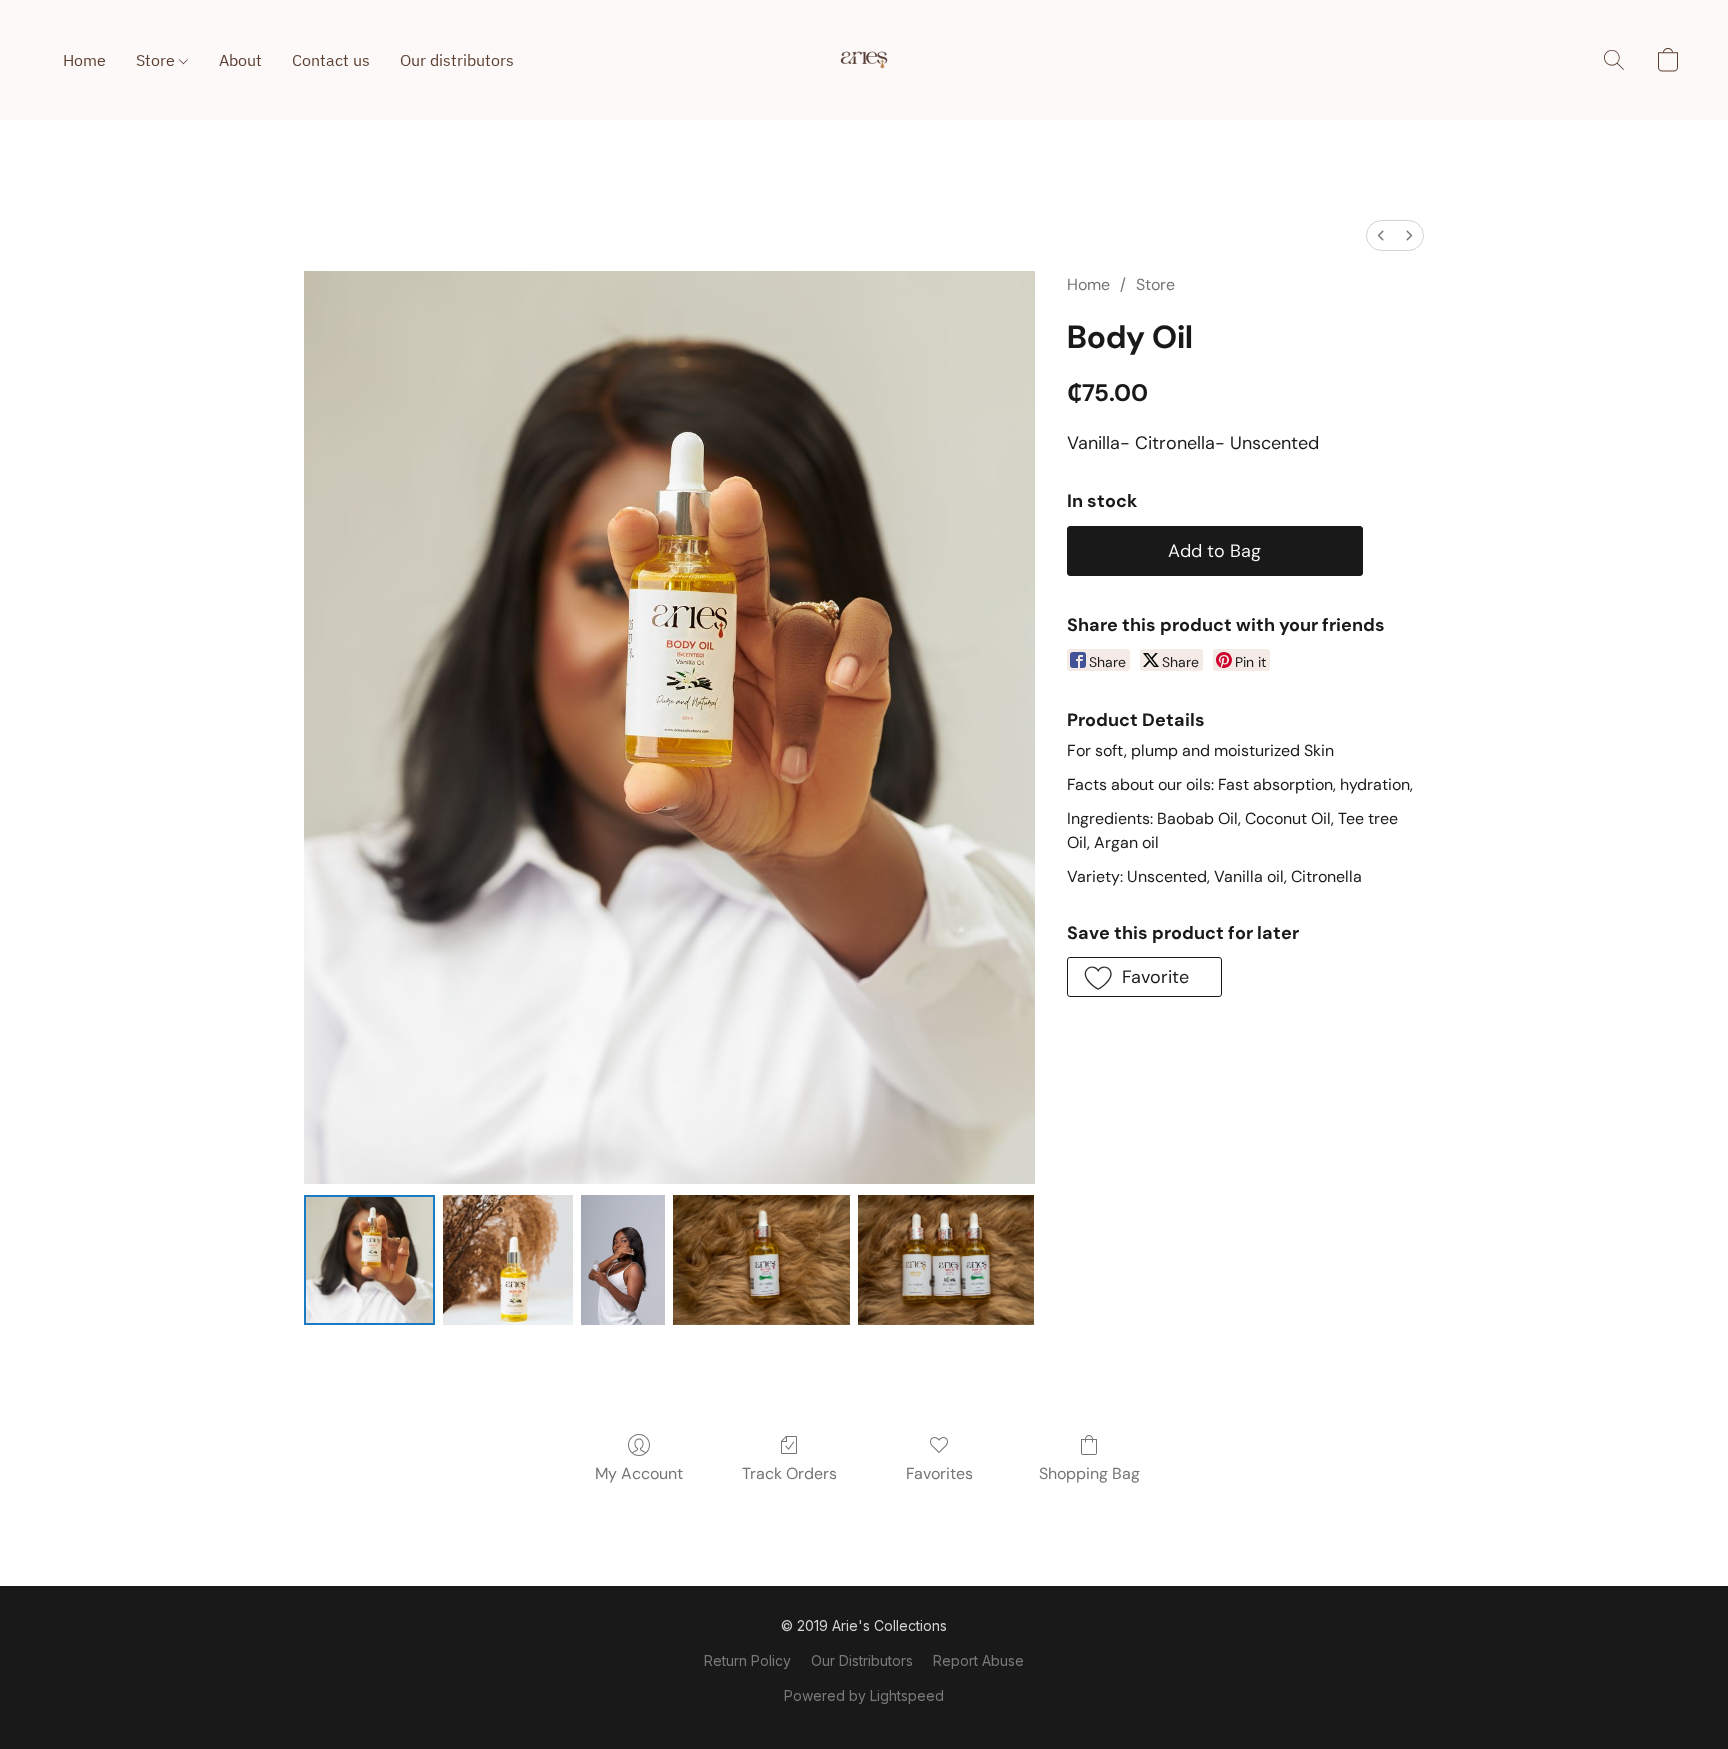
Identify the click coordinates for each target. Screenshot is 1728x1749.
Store (157, 60)
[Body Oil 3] (761, 1260)
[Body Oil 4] (946, 1260)
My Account (639, 1473)
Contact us (331, 60)
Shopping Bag (1089, 1473)
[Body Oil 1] (508, 1260)
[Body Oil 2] (623, 1260)
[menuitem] (1381, 235)
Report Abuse (978, 1660)
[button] (864, 60)
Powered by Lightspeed (864, 1695)
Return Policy (747, 1660)
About (240, 60)
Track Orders (789, 1473)
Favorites (939, 1473)
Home (84, 60)
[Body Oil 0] (369, 1260)
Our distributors (457, 60)
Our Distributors (862, 1660)
